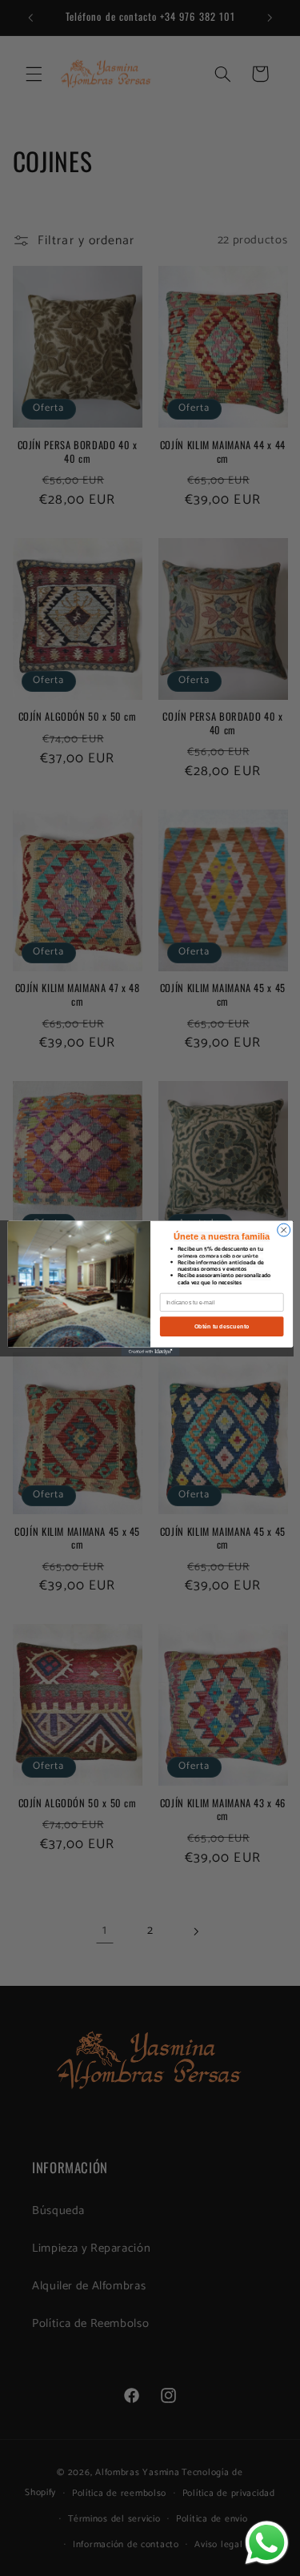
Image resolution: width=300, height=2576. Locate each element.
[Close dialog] (283, 1230)
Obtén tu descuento (221, 1326)
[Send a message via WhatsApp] (267, 2543)
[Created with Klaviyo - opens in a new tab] (150, 1351)
